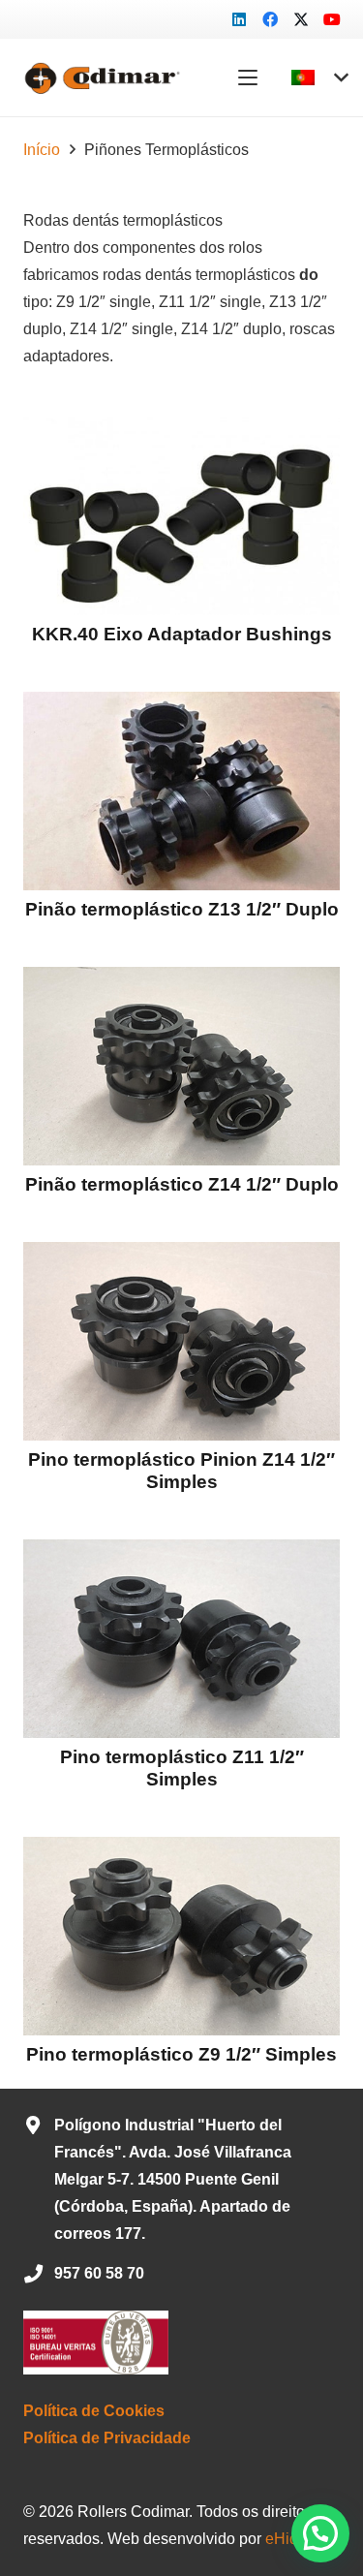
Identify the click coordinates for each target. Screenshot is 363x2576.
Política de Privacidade (107, 2438)
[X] (301, 19)
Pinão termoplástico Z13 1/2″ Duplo (182, 909)
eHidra (288, 2539)
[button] (248, 78)
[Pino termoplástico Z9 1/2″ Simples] (181, 1936)
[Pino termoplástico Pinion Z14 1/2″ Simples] (181, 1341)
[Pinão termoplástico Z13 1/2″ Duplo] (181, 791)
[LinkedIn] (239, 19)
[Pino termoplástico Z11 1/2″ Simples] (181, 1639)
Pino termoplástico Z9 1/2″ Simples (181, 2054)
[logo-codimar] (100, 78)
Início (42, 150)
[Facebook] (270, 19)
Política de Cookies (94, 2411)
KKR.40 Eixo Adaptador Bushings (182, 634)
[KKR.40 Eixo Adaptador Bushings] (181, 516)
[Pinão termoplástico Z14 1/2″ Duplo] (181, 1066)
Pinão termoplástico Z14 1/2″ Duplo (182, 1184)
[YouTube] (332, 19)
